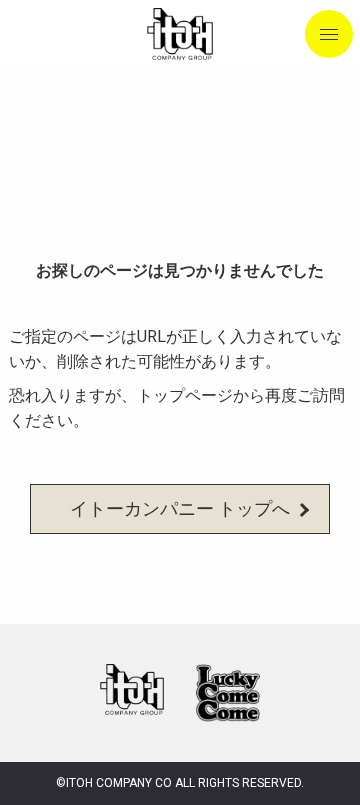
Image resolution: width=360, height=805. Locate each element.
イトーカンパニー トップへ (180, 508)
